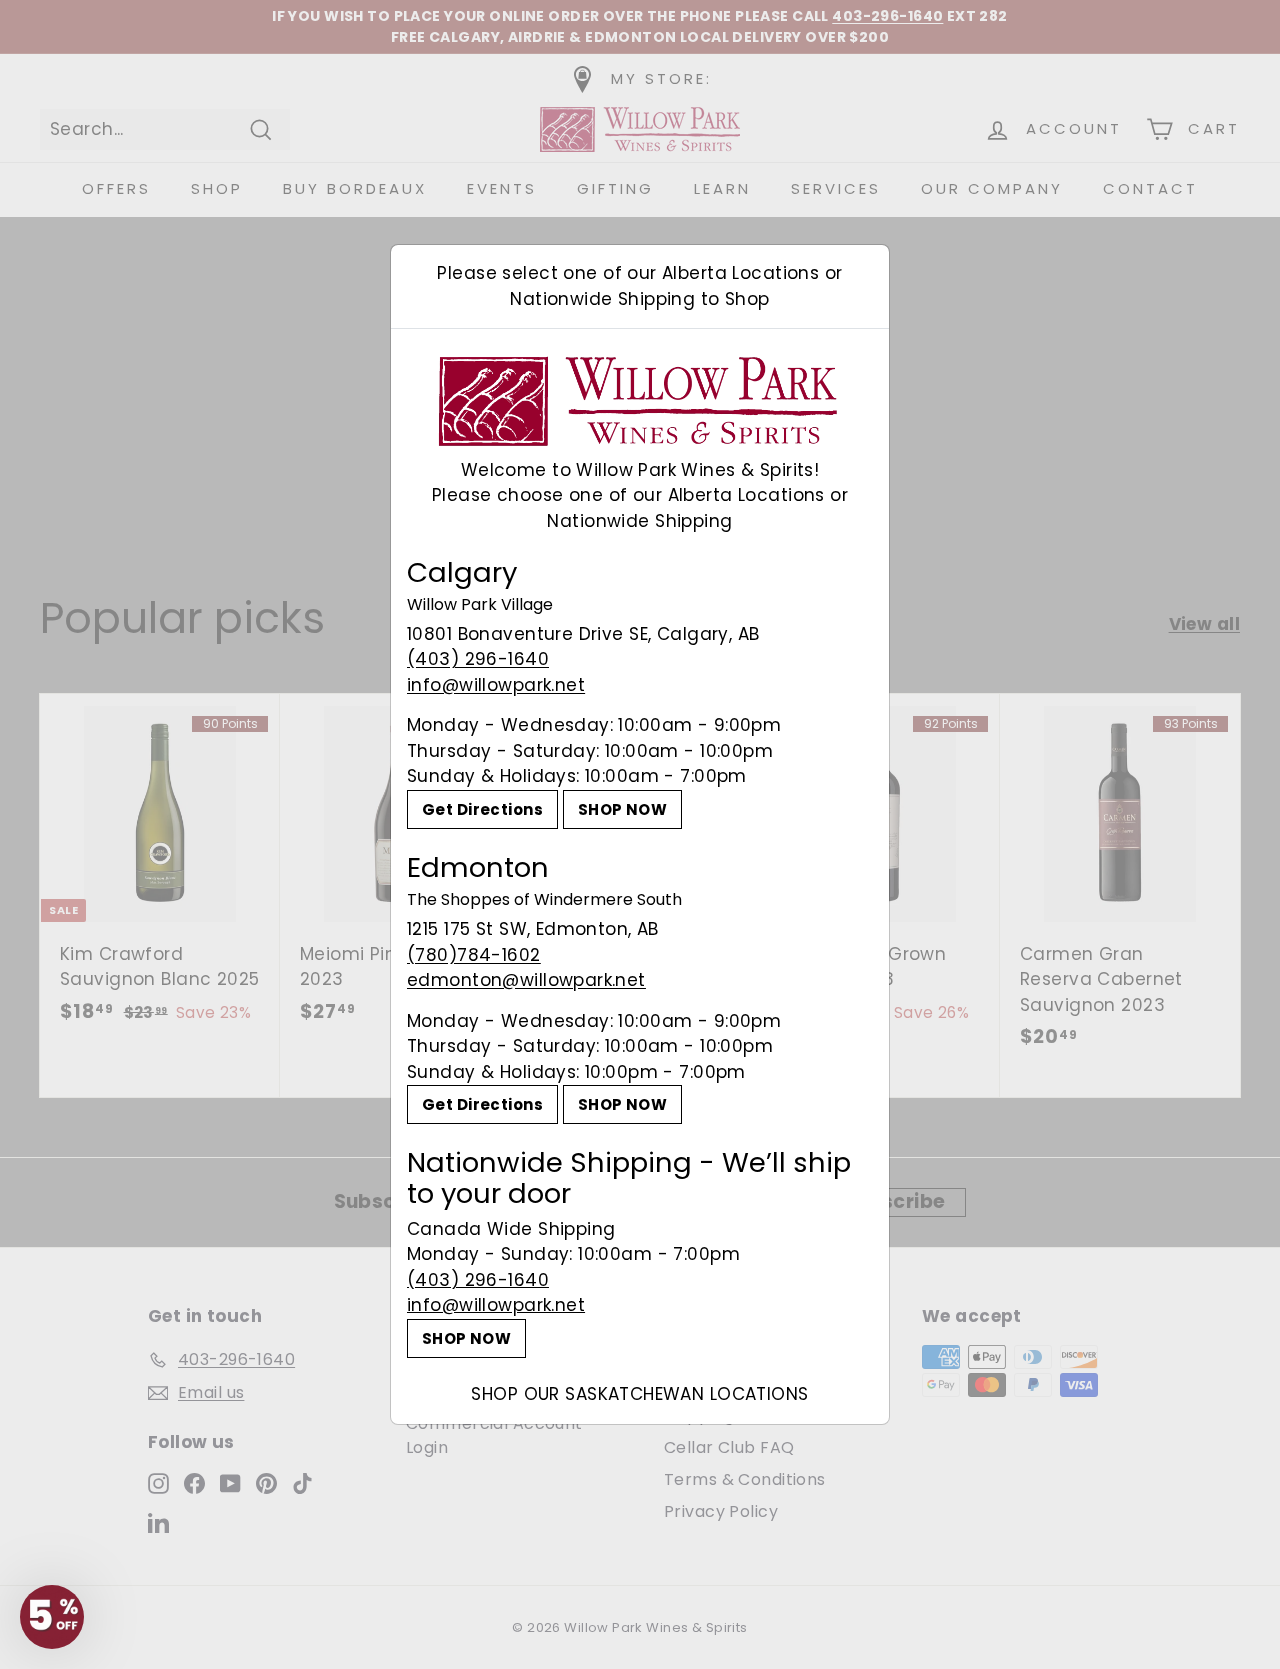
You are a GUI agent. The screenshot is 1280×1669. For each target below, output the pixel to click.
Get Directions (482, 809)
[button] (52, 1617)
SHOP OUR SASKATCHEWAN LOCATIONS (639, 1394)
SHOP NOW (622, 809)
